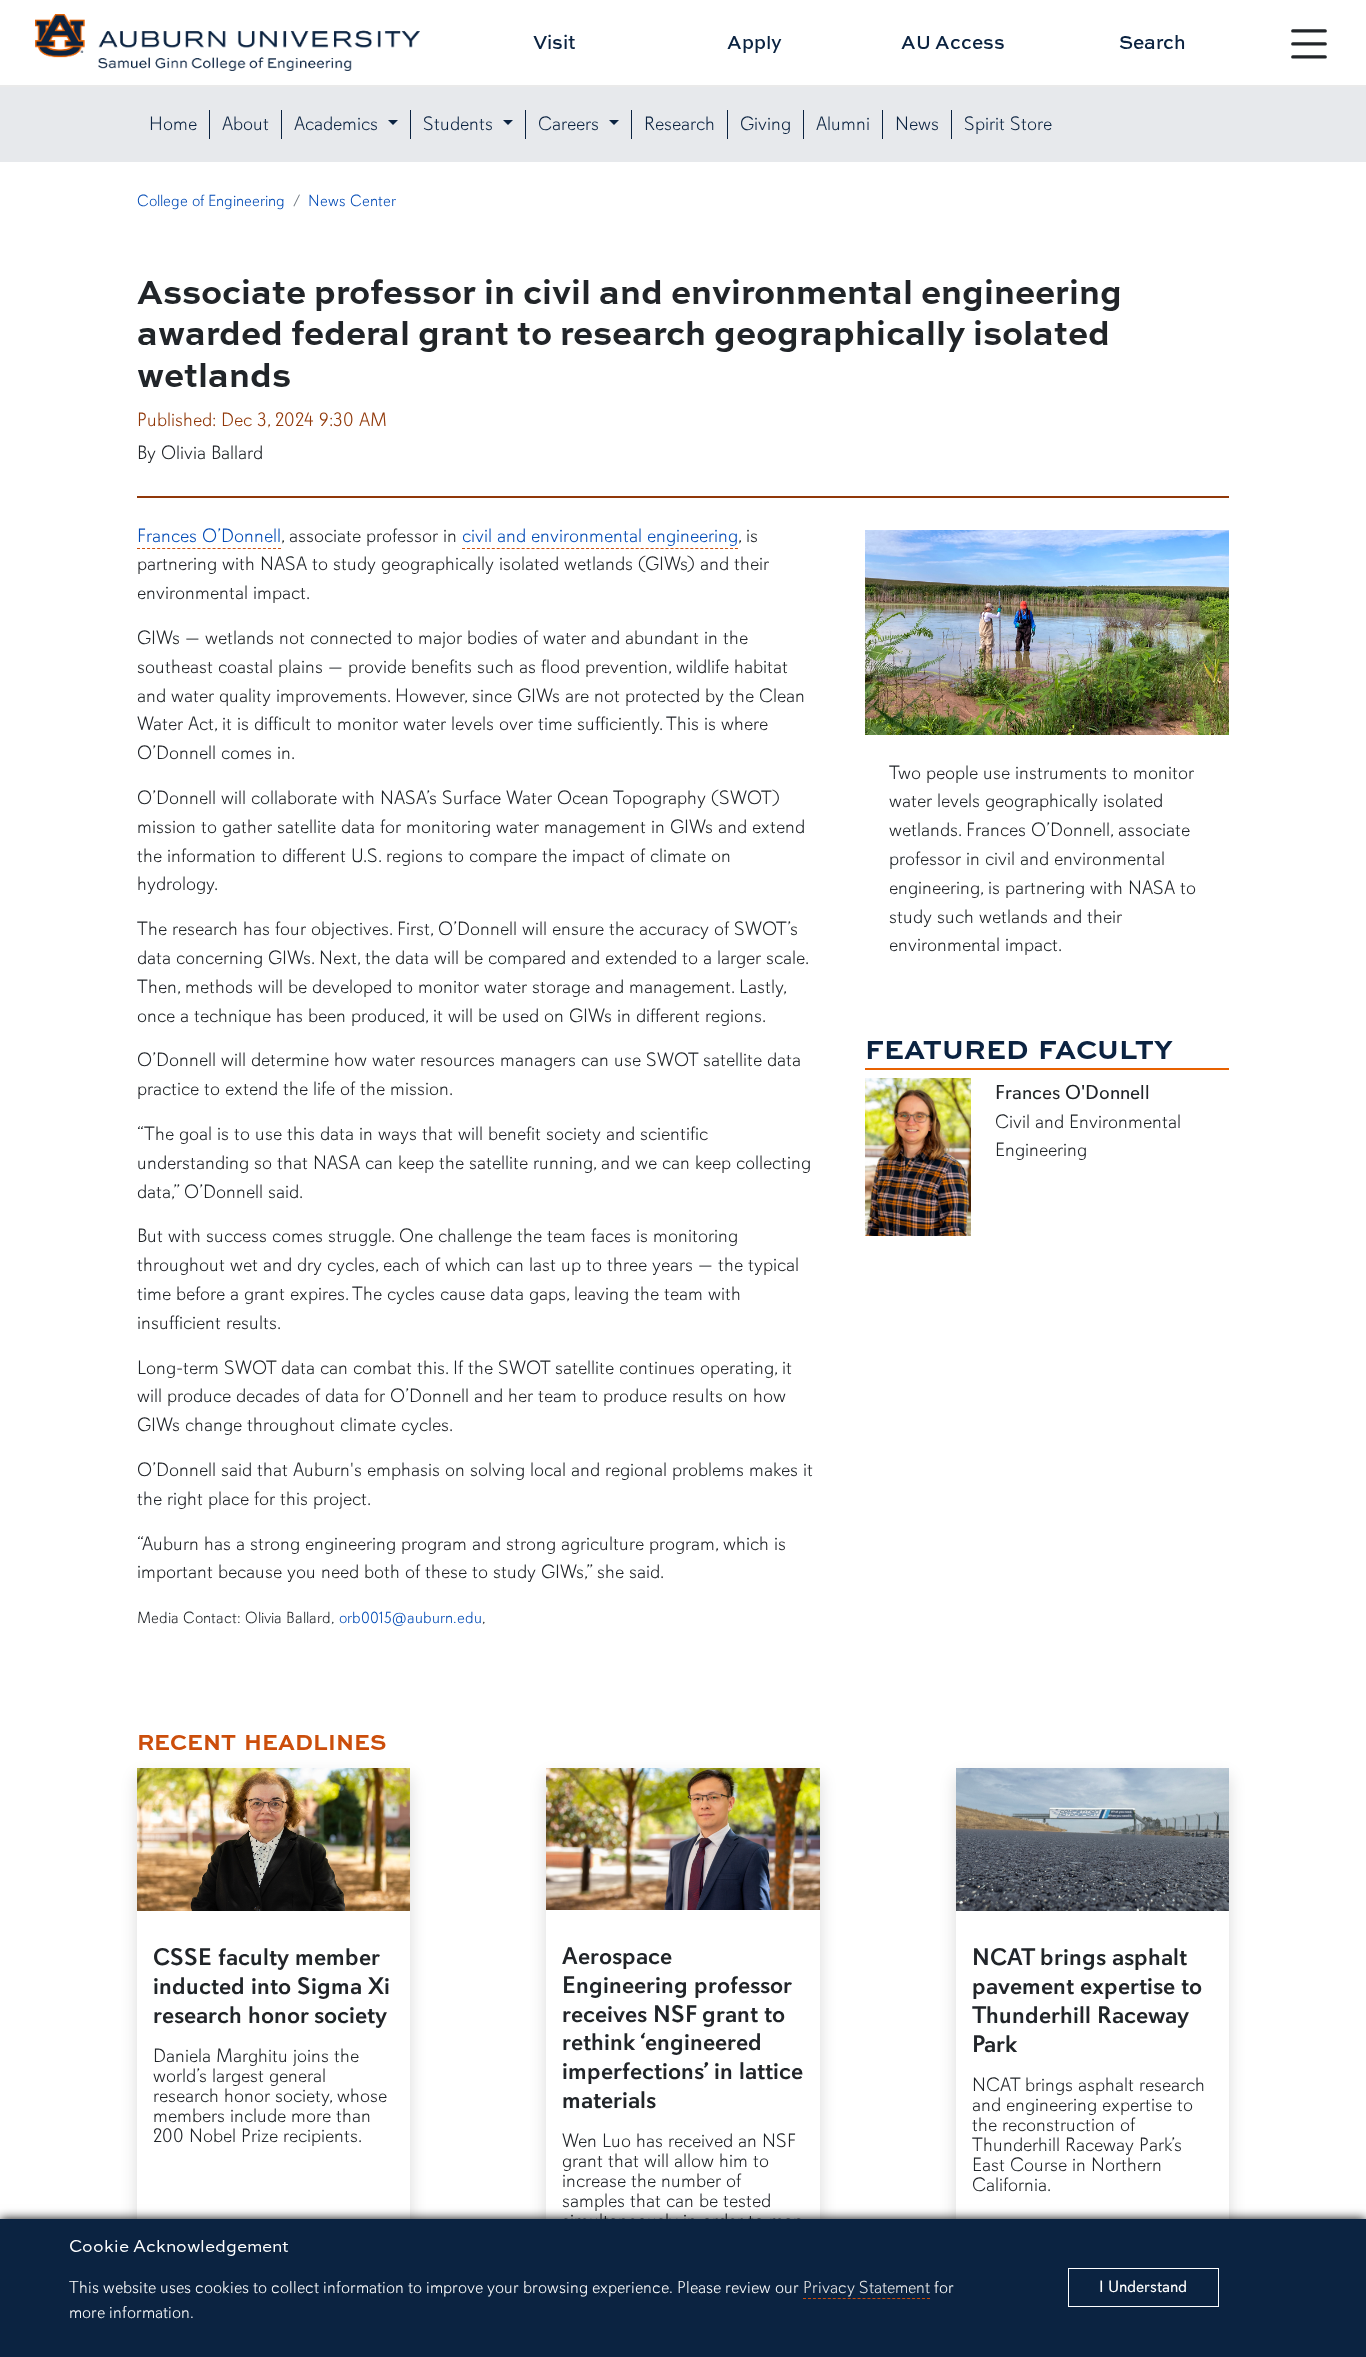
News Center (352, 201)
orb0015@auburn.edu (410, 1618)
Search (1152, 41)
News (917, 124)
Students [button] (460, 124)
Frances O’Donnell (209, 536)
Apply (754, 41)
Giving (765, 124)
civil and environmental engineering (600, 536)
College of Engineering (211, 201)
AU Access (953, 41)
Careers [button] (571, 124)
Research (679, 124)
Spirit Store (1008, 124)
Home (173, 124)
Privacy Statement (866, 2287)
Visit (554, 41)
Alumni (843, 124)
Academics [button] (338, 124)
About (245, 124)
